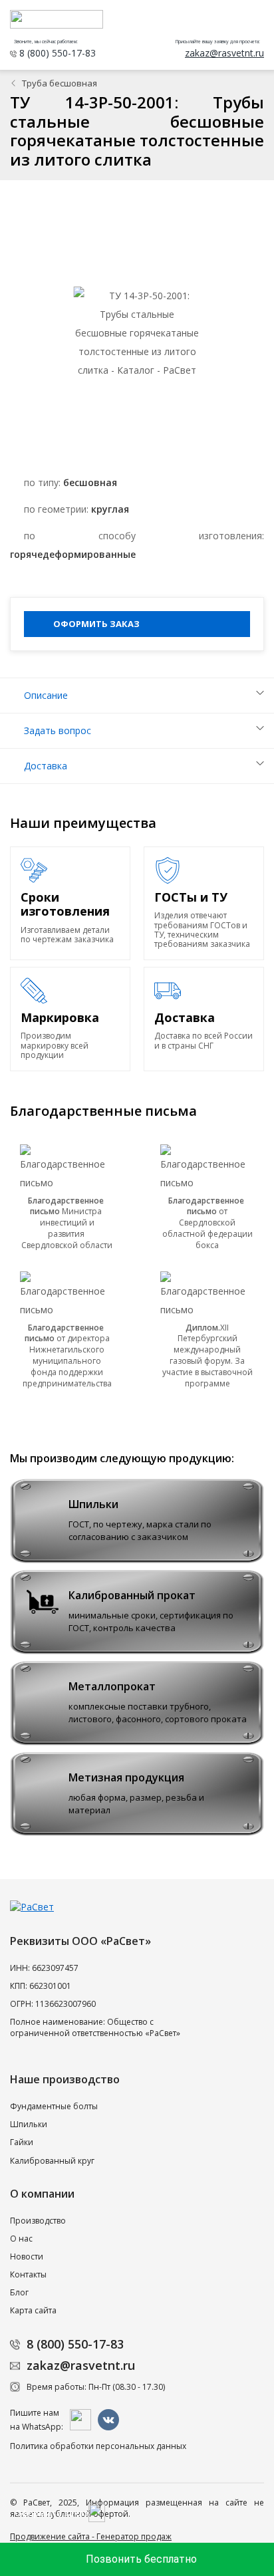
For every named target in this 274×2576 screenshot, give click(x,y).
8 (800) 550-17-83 (75, 2344)
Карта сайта (33, 2310)
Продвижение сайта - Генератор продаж (91, 2536)
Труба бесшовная (60, 83)
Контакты (28, 2274)
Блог (19, 2292)
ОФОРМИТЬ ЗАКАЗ (96, 624)
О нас (21, 2239)
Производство (38, 2221)
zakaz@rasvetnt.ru (81, 2365)
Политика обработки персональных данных (98, 2446)
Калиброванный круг (52, 2161)
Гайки (22, 2142)
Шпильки (29, 2124)
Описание (46, 695)
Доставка (46, 766)
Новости (27, 2256)
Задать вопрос (58, 730)
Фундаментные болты (54, 2106)
